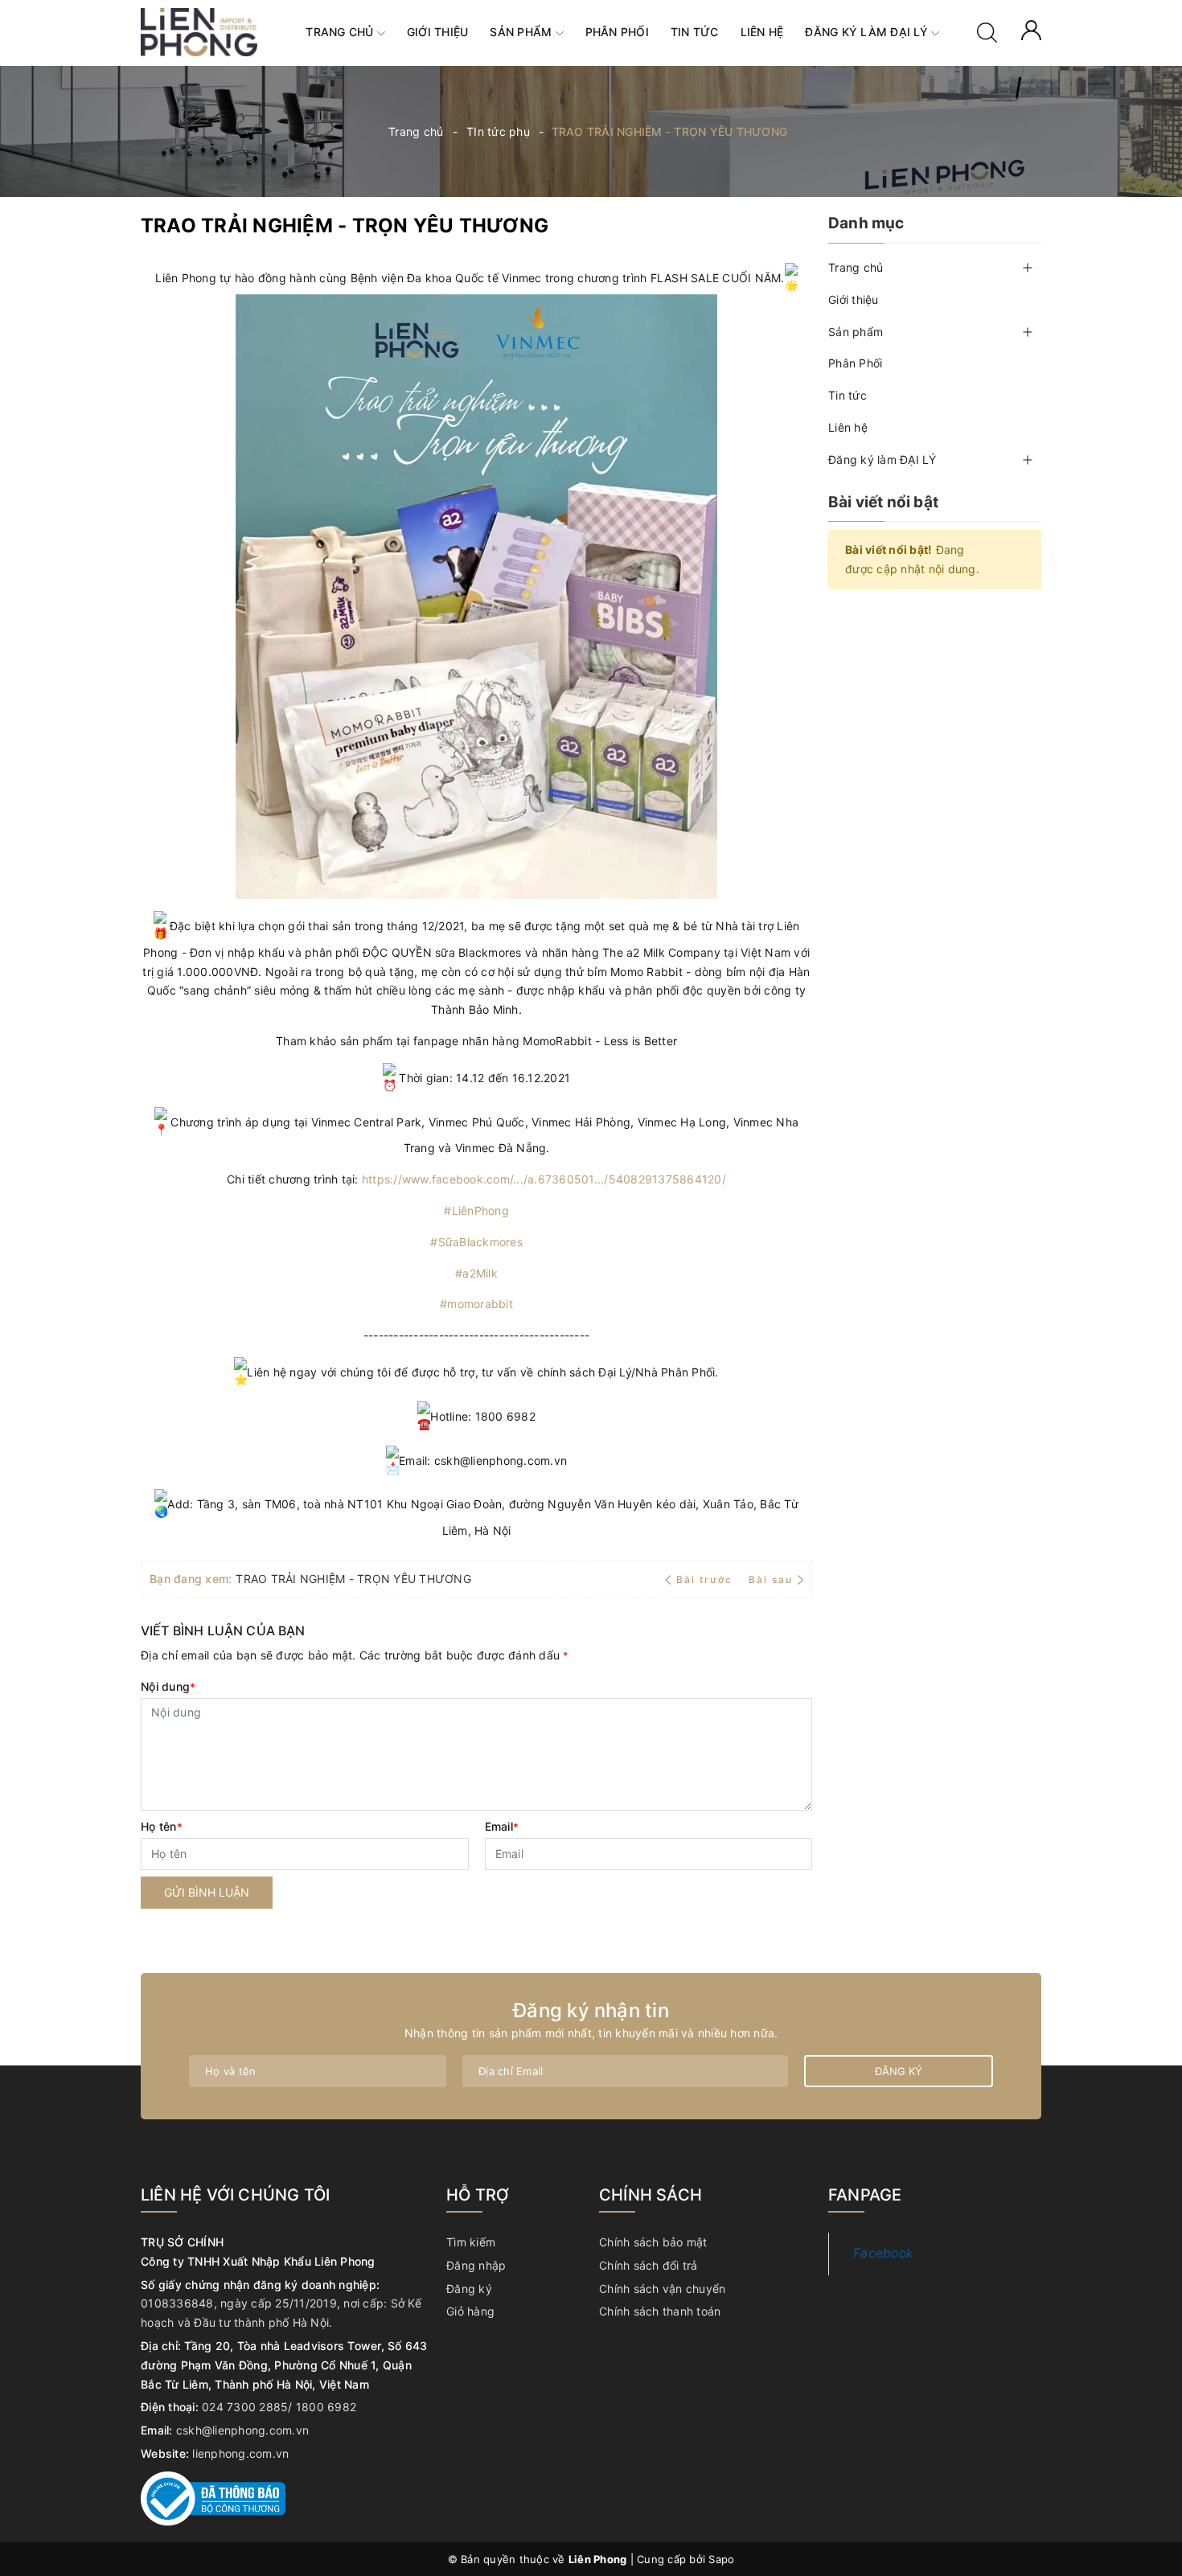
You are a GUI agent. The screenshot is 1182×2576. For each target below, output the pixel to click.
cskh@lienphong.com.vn (242, 2430)
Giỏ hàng (470, 2311)
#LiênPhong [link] (476, 1210)
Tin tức (695, 32)
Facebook (883, 2253)
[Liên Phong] (199, 31)
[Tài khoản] (1031, 29)
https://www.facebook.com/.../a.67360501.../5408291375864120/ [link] (544, 1179)
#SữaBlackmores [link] (476, 1242)
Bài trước (706, 1579)
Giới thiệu (438, 32)
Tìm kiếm (471, 2242)
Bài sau (771, 1579)
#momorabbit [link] (476, 1304)
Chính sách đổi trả (648, 2265)
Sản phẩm (522, 32)
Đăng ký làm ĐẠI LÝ (868, 32)
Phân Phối (617, 32)
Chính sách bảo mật (653, 2242)
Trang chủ (341, 32)
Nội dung (168, 1686)
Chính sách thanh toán (660, 2311)
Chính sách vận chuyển (662, 2289)
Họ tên (162, 1826)
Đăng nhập (476, 2265)
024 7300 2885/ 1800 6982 (279, 2407)
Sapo (721, 2559)
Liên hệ (762, 32)
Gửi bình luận (207, 1892)
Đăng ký (899, 2071)
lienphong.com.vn (240, 2453)
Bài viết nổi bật (883, 502)
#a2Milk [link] (476, 1273)
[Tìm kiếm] (987, 31)
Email (502, 1826)
